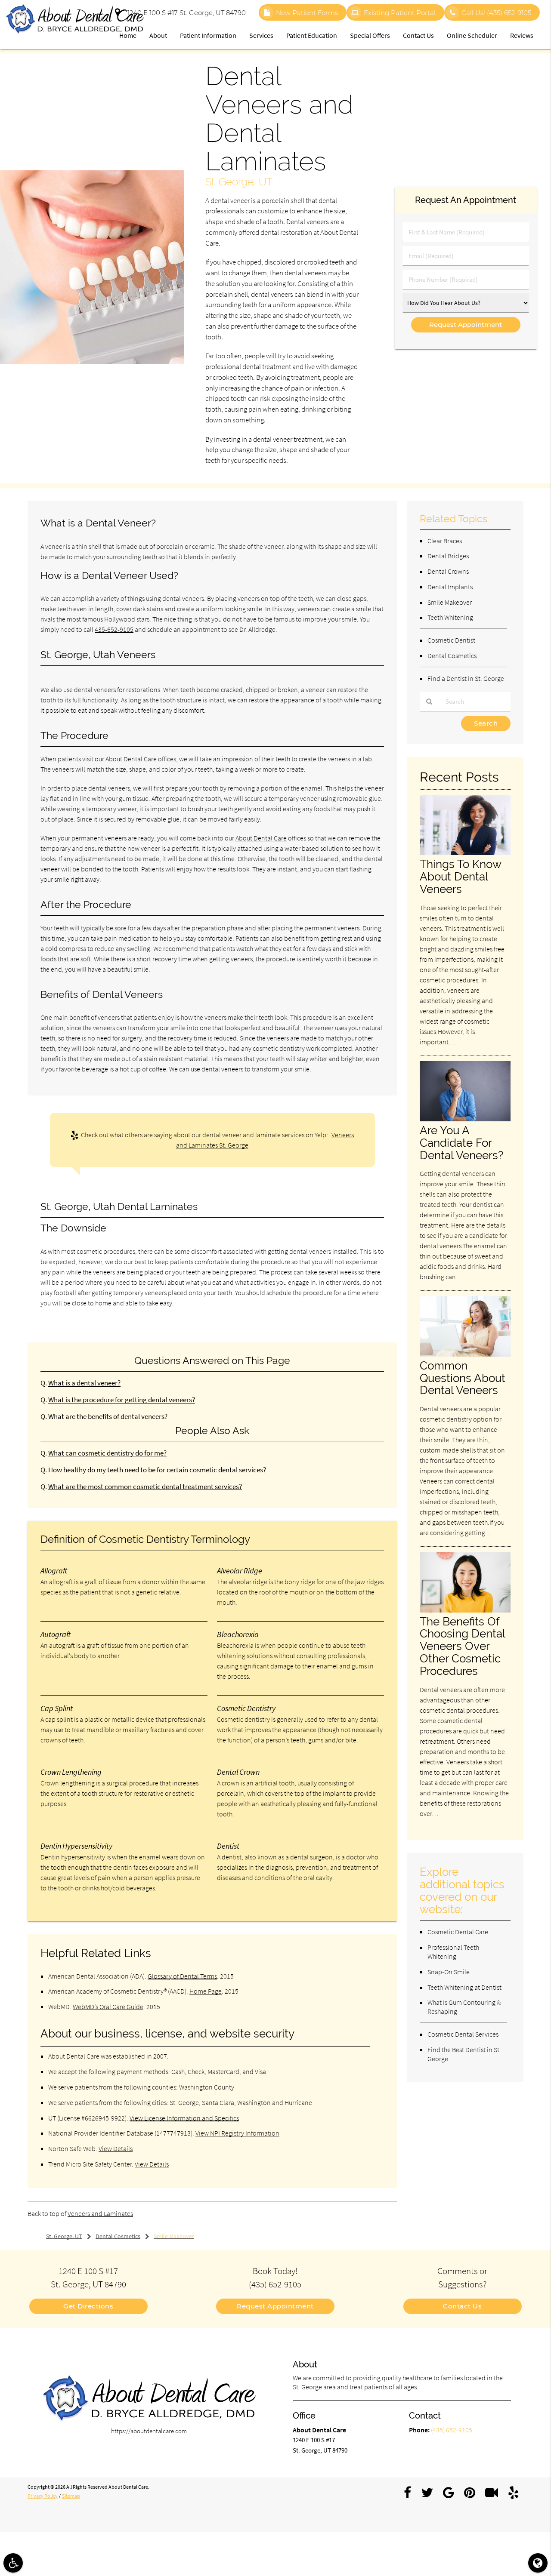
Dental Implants (450, 587)
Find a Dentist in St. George (466, 678)
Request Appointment (275, 2306)
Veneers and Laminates (100, 2213)
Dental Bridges (448, 556)
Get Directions (88, 2306)
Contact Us (418, 35)
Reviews (522, 35)
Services (261, 35)
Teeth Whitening (450, 617)
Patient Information (208, 35)
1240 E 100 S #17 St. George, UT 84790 (185, 13)
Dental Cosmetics (452, 656)
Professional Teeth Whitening (453, 1952)
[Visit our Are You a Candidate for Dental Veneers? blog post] (465, 1119)
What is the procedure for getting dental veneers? (122, 1400)
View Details (116, 2148)
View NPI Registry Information (237, 2133)
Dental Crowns (448, 571)
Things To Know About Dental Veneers (460, 876)
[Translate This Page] (538, 2563)
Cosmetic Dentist (451, 640)
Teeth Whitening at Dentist (464, 1987)
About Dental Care (261, 838)
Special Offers (370, 35)
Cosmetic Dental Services (463, 2034)
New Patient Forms (307, 13)
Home (128, 35)
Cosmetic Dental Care (458, 1932)
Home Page (206, 1991)
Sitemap (71, 2496)
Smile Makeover (450, 602)
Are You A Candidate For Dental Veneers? (461, 1143)
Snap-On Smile (449, 1972)
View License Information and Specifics (184, 2118)
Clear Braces (445, 541)
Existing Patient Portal (400, 13)
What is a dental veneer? (84, 1383)
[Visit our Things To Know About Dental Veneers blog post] (465, 853)
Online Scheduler (472, 35)
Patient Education (312, 35)
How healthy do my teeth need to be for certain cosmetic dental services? (157, 1470)
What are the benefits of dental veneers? (108, 1417)
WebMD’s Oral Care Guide (108, 2007)
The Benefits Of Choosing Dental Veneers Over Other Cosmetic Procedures (462, 1646)
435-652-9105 (114, 629)
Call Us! (496, 13)
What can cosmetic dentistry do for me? (107, 1453)
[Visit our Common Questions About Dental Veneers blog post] (465, 1354)
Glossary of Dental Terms (182, 1976)
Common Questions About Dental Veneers (463, 1378)
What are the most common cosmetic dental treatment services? (145, 1487)
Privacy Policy (43, 2496)
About (158, 35)
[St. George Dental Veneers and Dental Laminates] (92, 362)
